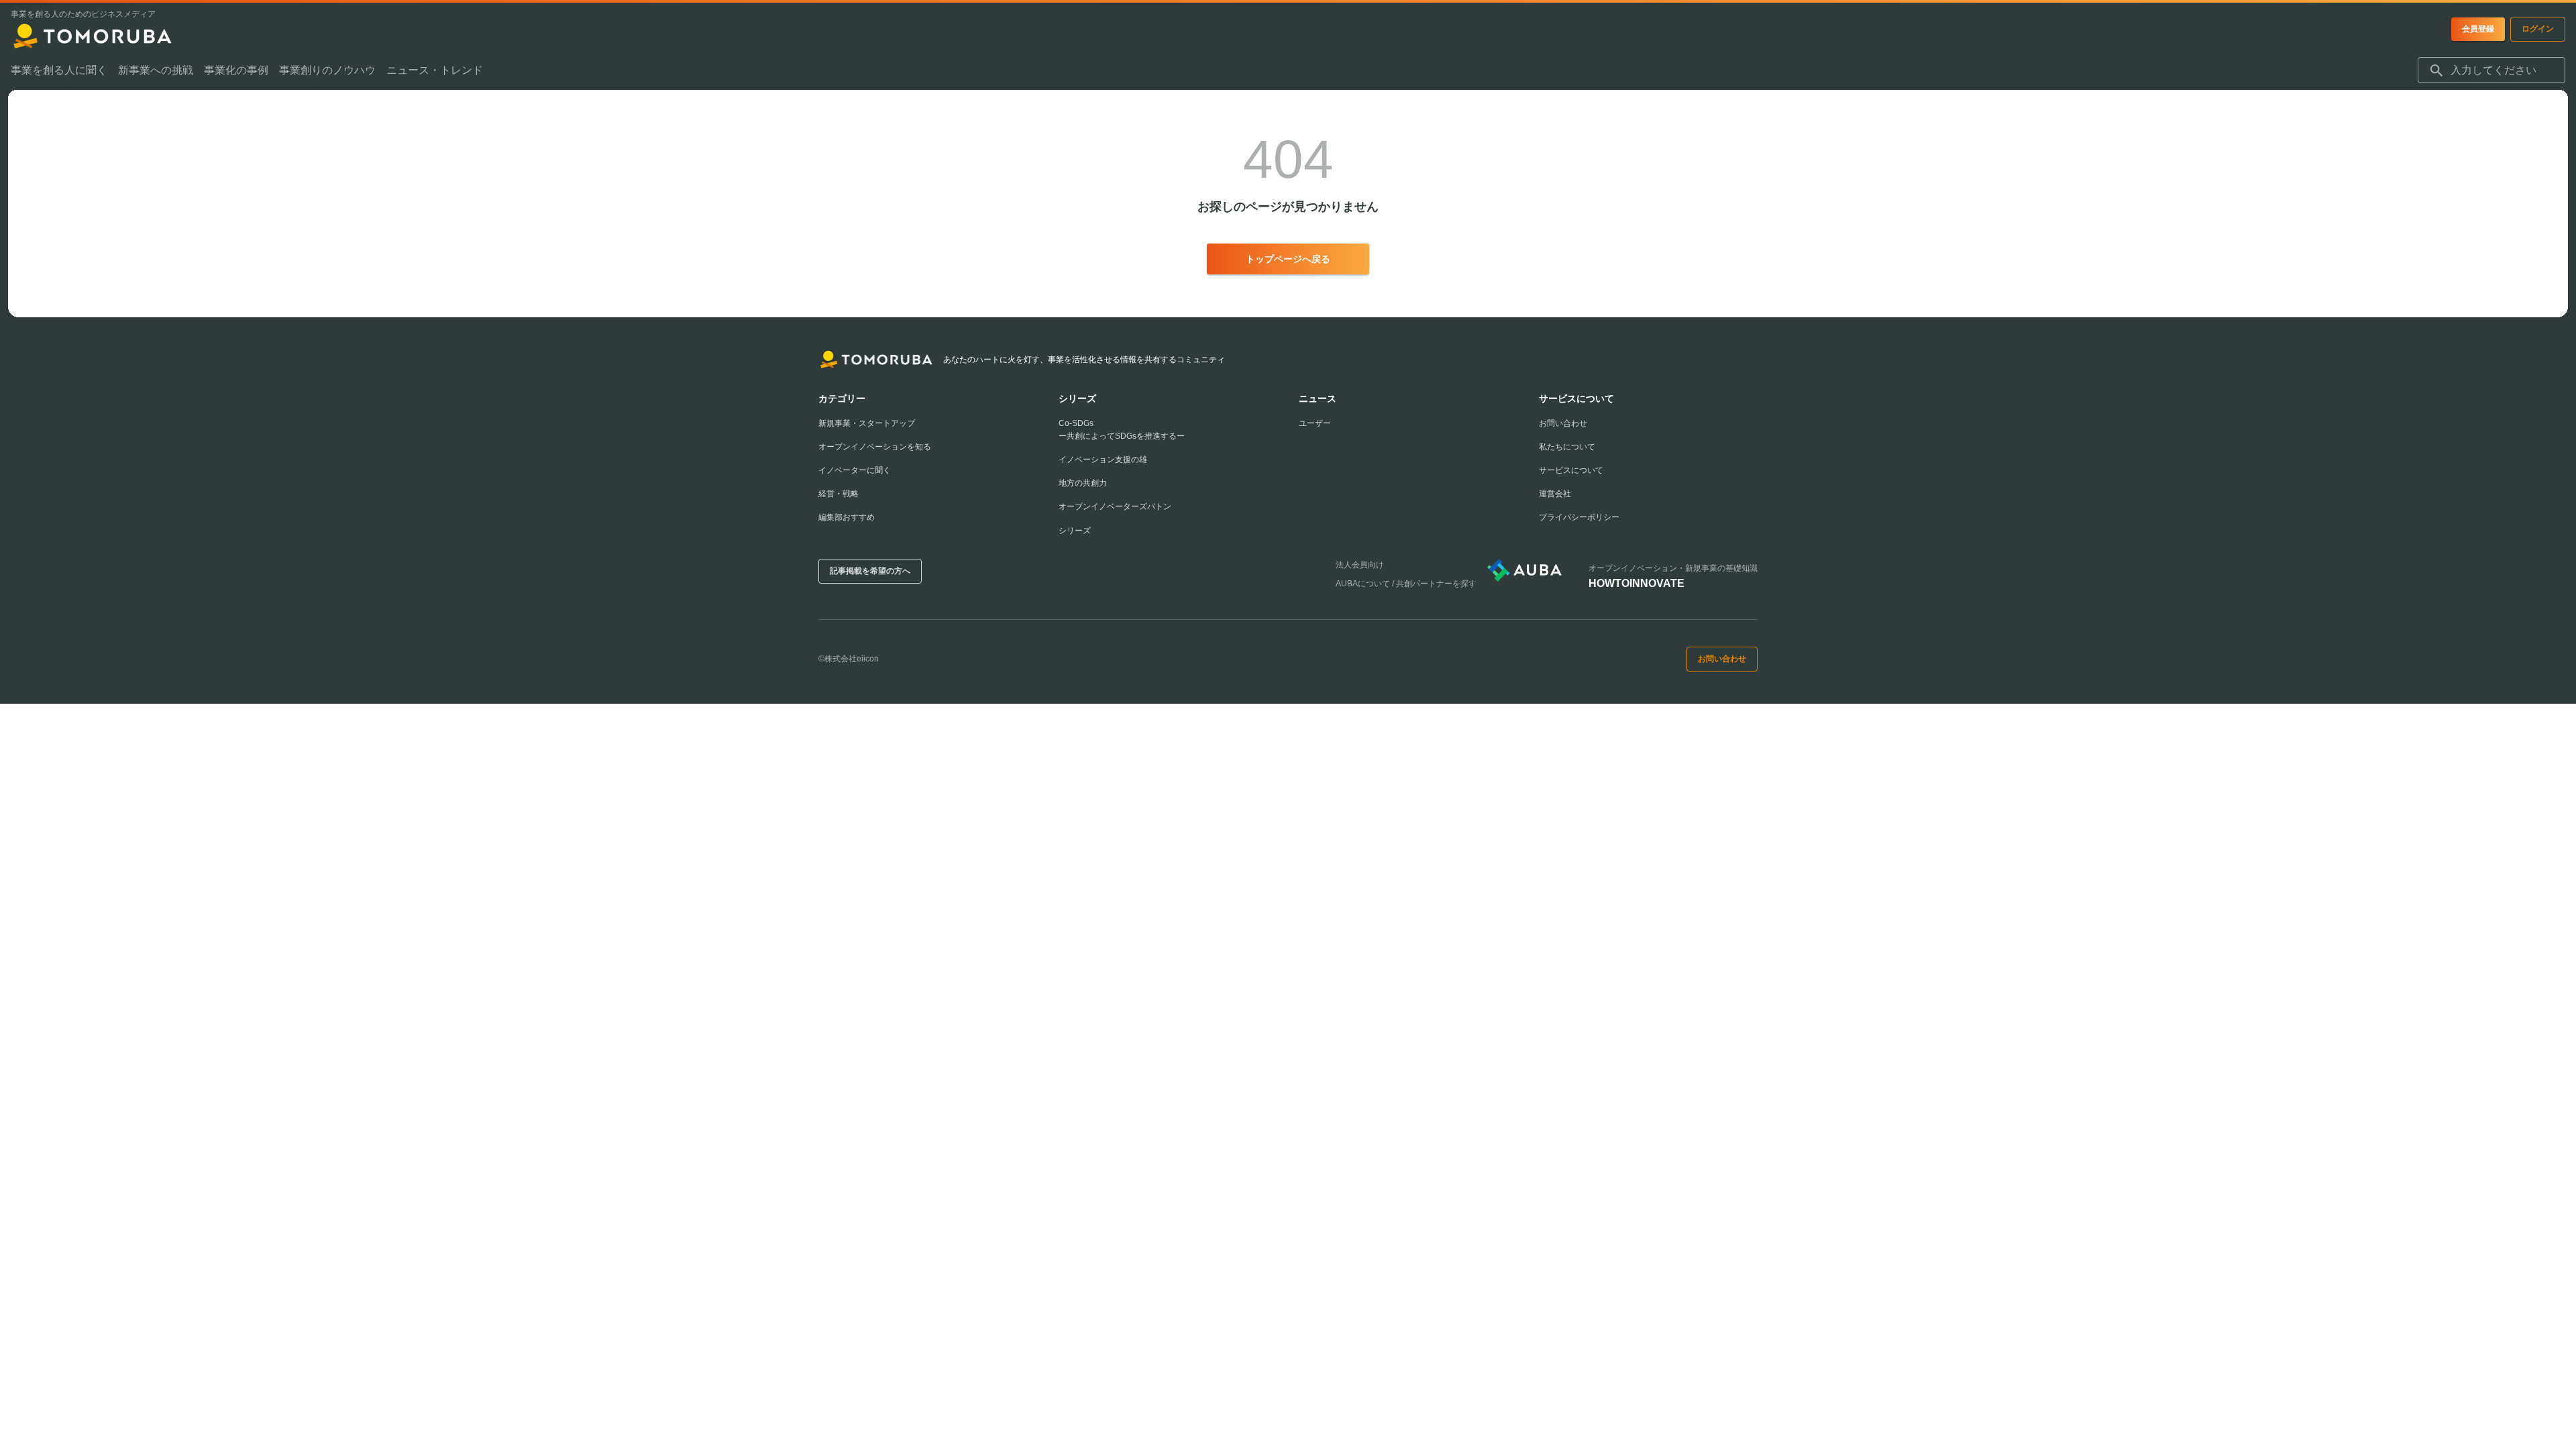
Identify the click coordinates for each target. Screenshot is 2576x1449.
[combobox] (2491, 70)
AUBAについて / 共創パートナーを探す (1406, 584)
